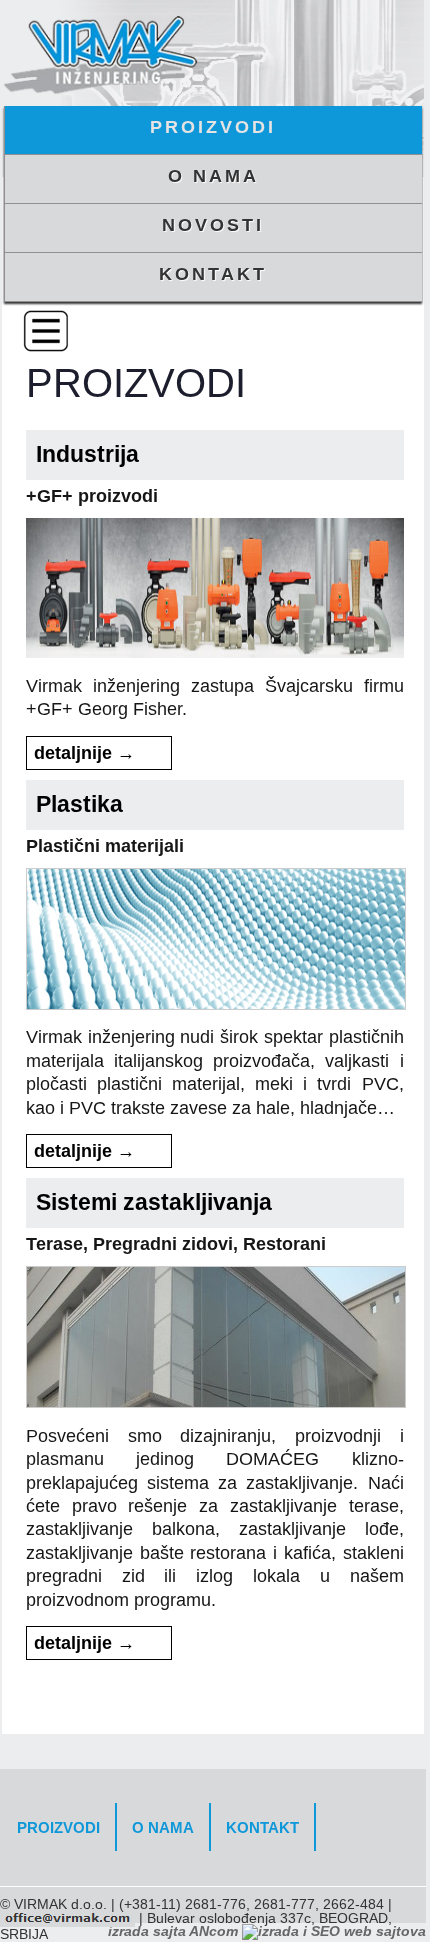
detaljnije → (84, 753)
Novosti (213, 225)
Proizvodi (213, 127)
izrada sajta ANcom (175, 1931)
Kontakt (213, 274)
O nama (213, 176)
